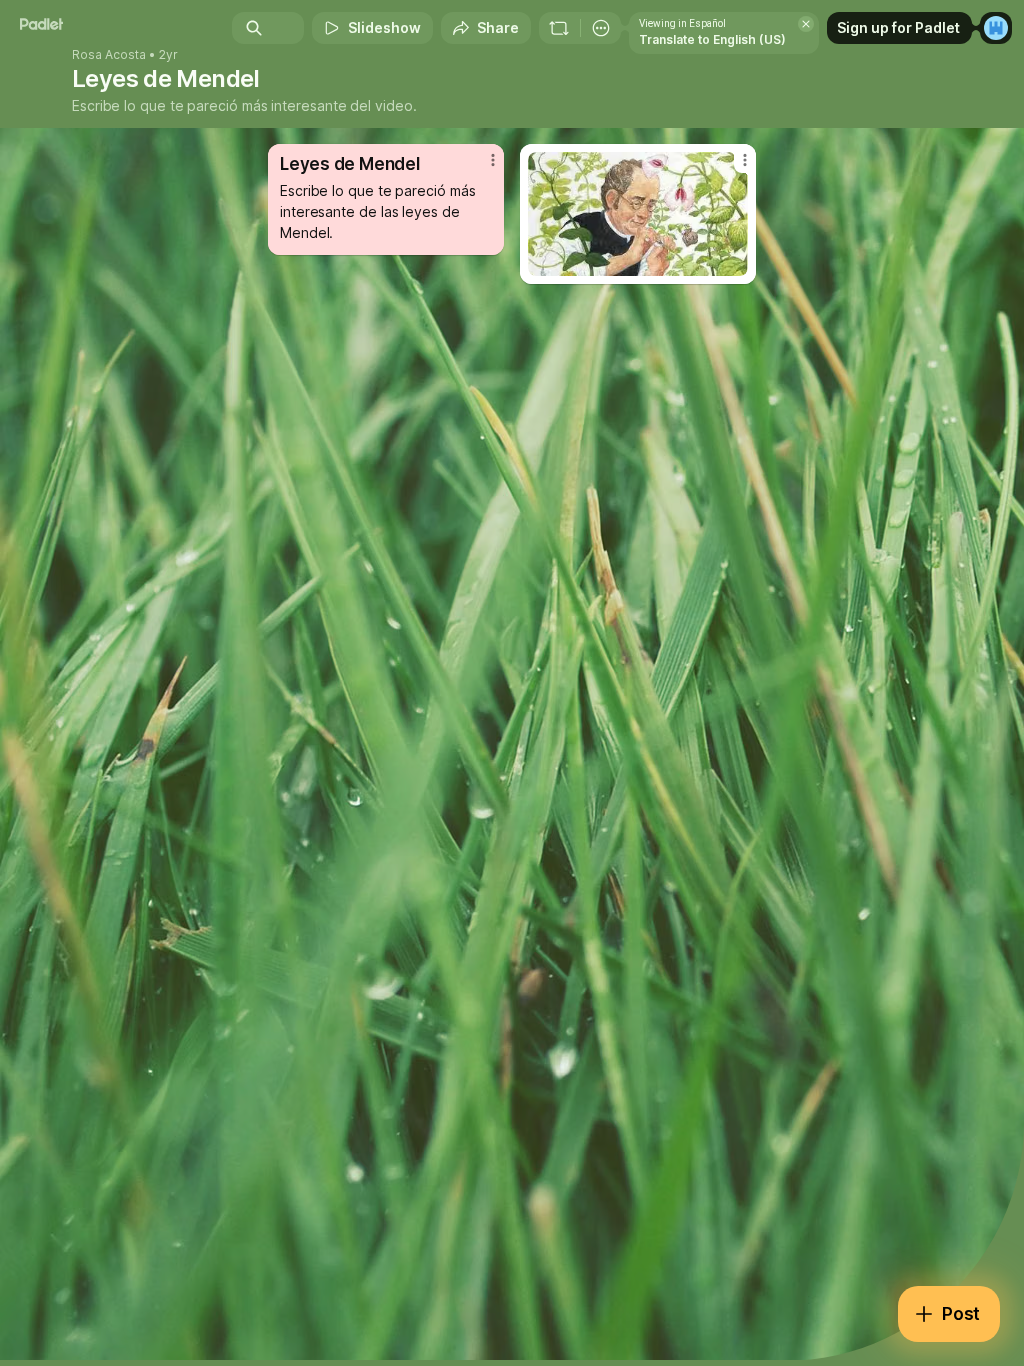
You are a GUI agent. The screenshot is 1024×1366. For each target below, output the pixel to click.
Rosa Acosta (109, 55)
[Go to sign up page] (996, 28)
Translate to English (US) (712, 39)
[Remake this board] (559, 28)
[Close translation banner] (806, 24)
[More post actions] (480, 168)
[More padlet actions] (601, 28)
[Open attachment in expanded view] (638, 214)
